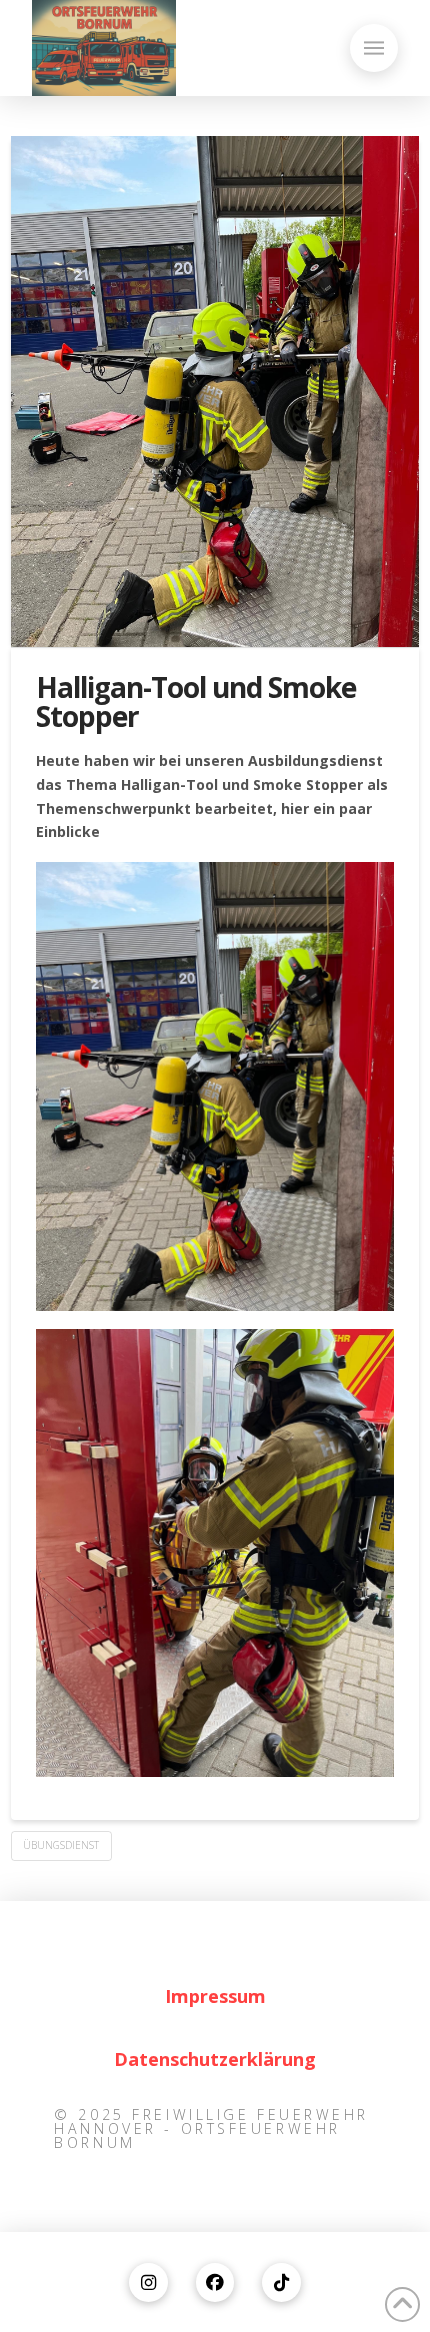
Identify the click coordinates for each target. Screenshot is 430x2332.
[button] (374, 48)
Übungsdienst (61, 1845)
